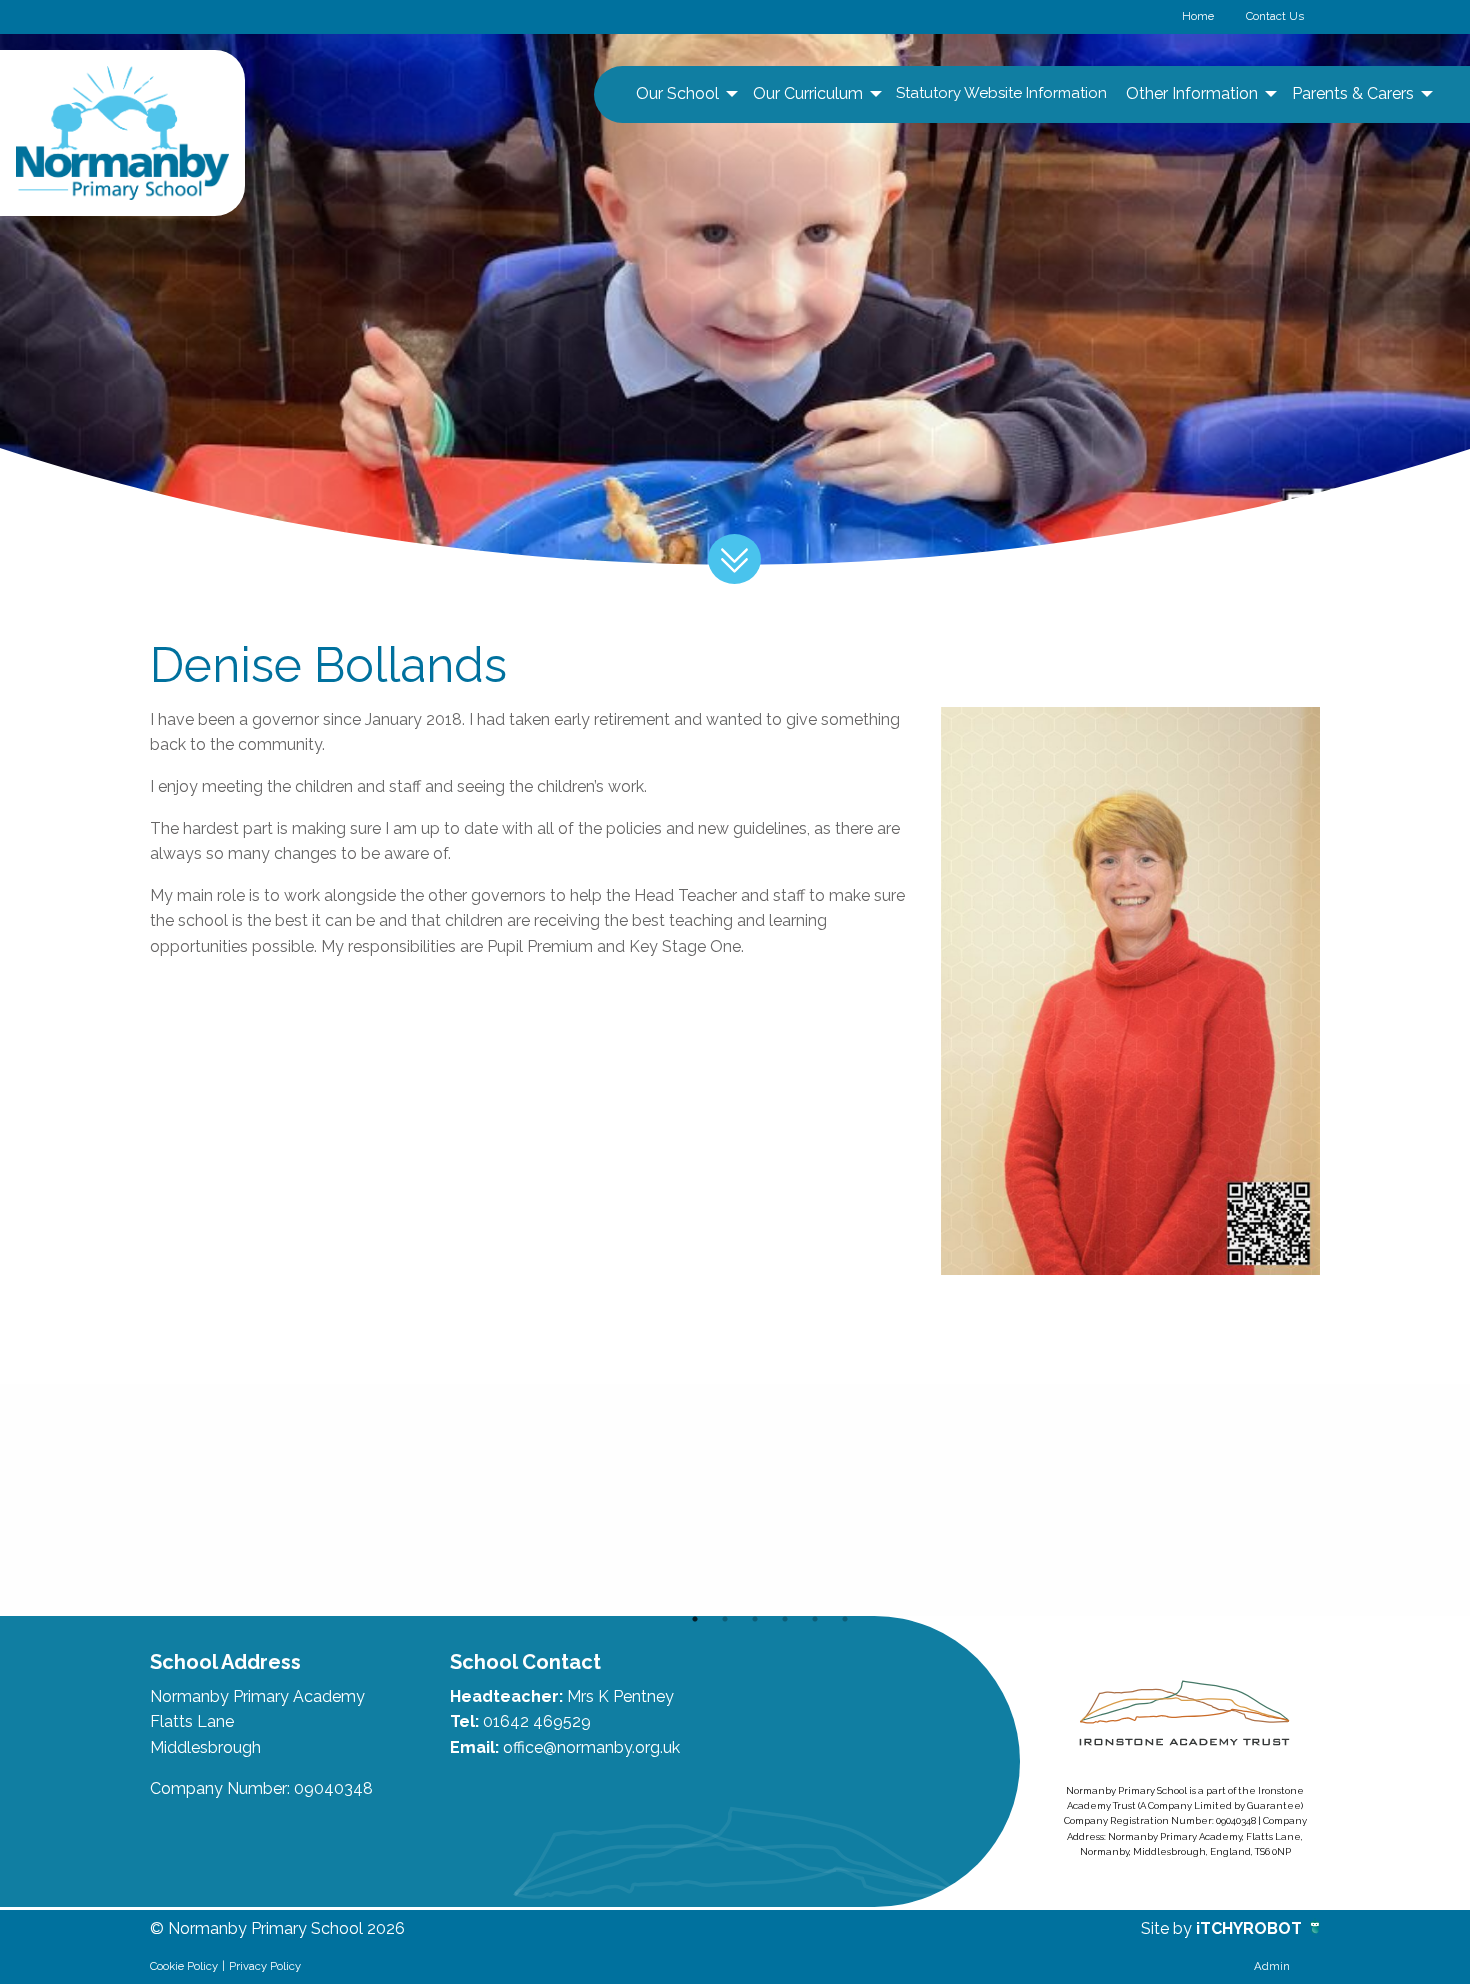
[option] (267, 1500)
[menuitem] (684, 94)
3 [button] (755, 1619)
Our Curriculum (808, 93)
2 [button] (725, 1619)
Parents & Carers (1353, 93)
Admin (1272, 1966)
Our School (677, 93)
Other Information (1192, 93)
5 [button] (815, 1619)
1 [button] (695, 1619)
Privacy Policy (265, 1966)
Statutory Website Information (1001, 93)
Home (1198, 16)
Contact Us (1275, 16)
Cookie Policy (184, 1966)
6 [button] (845, 1619)
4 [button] (785, 1619)
